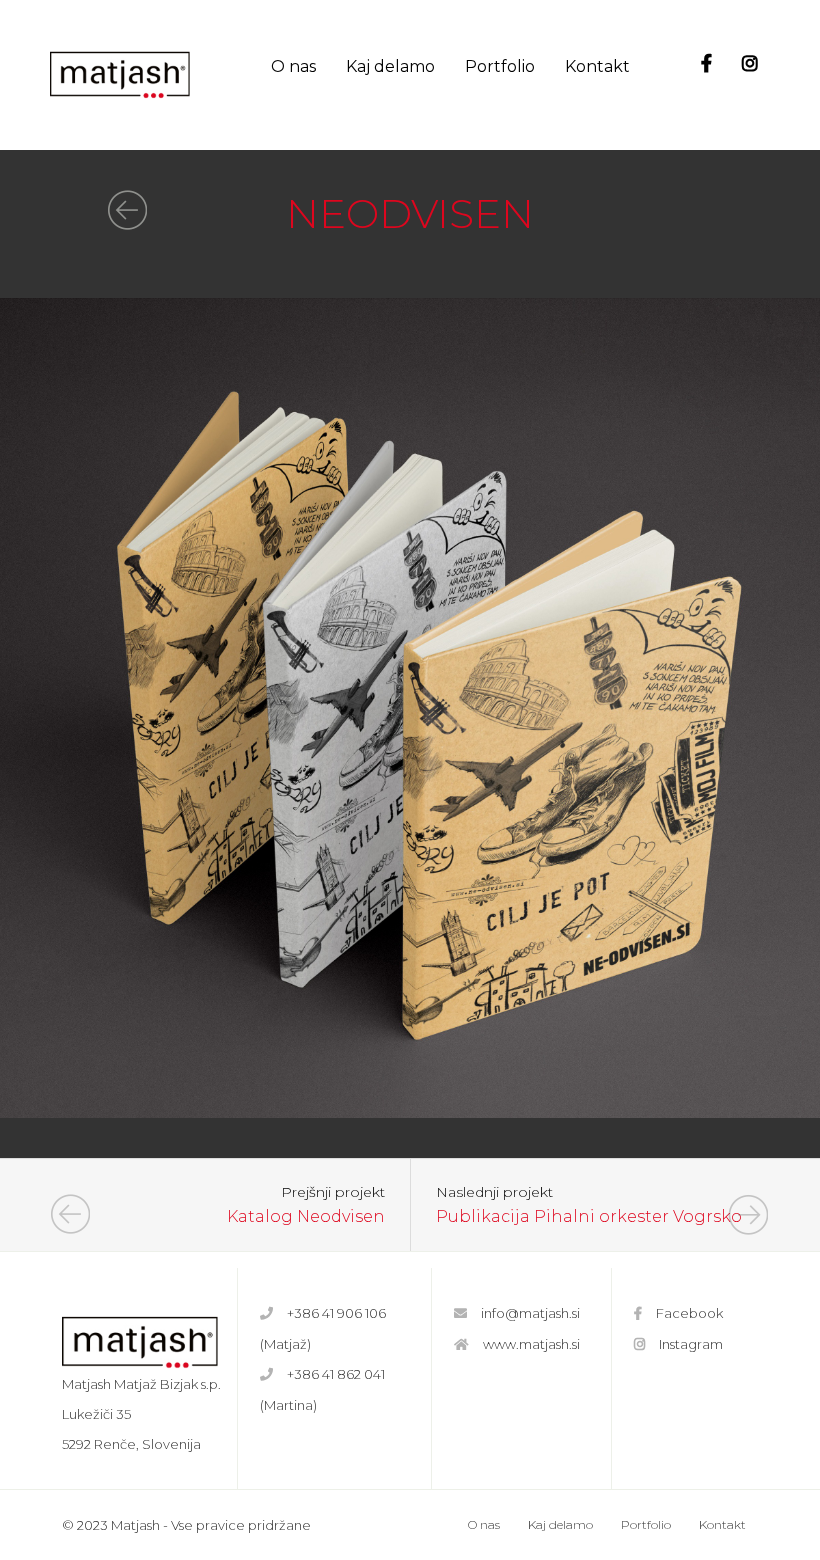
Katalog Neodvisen (306, 1216)
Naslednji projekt (494, 1192)
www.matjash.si (531, 1344)
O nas (293, 66)
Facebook (689, 1313)
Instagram (691, 1344)
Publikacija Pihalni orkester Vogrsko (589, 1216)
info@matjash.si (530, 1313)
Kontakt (597, 66)
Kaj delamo (390, 66)
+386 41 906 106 (336, 1313)
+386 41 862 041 (336, 1374)
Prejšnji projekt (333, 1192)
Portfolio (500, 66)
